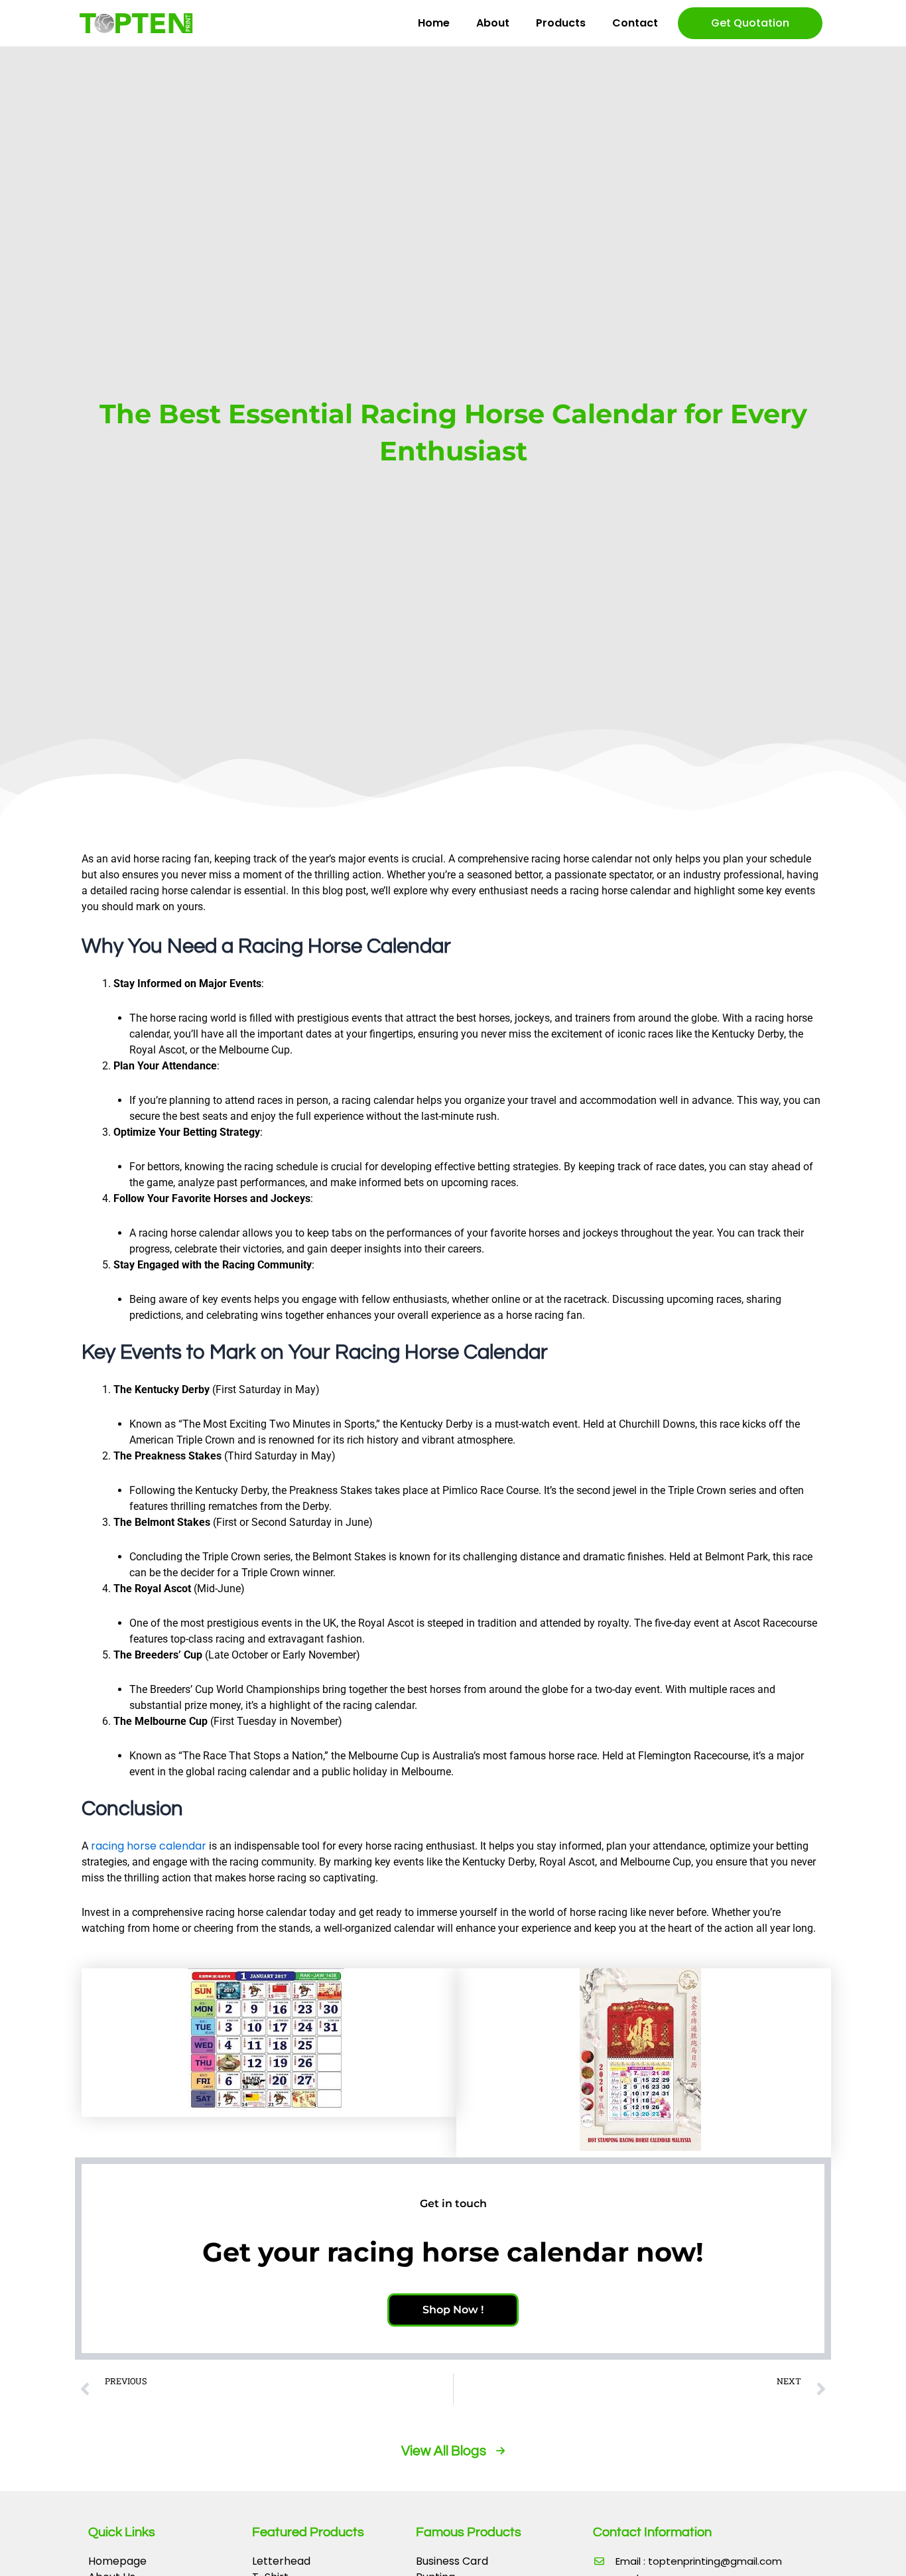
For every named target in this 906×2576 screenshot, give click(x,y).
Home (434, 23)
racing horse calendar (149, 1846)
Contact (635, 23)
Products (561, 23)
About (493, 23)
